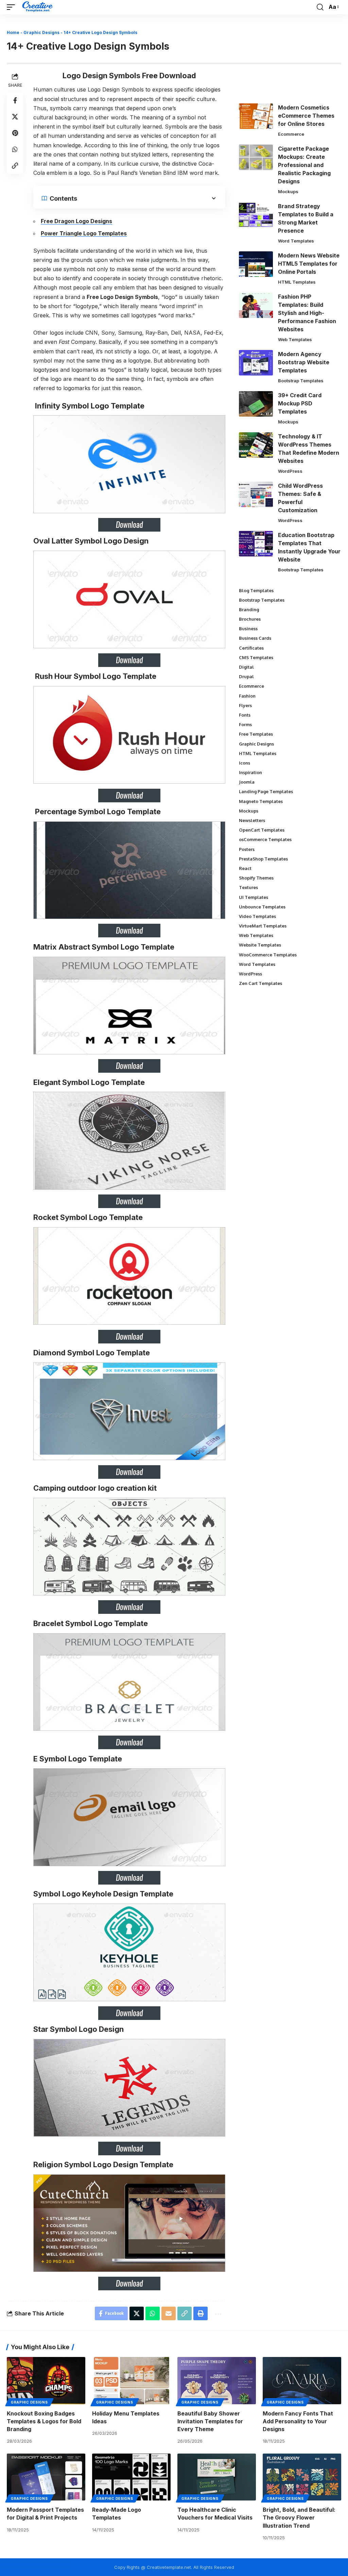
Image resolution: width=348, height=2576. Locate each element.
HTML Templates (297, 282)
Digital (246, 667)
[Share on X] (15, 117)
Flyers (245, 705)
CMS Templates (256, 657)
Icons (245, 763)
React (245, 868)
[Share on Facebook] (15, 100)
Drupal (246, 676)
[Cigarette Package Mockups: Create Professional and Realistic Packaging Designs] (256, 157)
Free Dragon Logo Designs (76, 221)
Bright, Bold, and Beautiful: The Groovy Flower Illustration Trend (299, 2518)
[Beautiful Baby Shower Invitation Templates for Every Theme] (217, 2381)
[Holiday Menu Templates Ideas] (131, 2381)
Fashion (247, 696)
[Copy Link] (15, 166)
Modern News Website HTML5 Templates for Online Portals (309, 264)
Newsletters (252, 820)
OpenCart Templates (262, 830)
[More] (217, 2313)
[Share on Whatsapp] (15, 149)
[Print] (201, 2313)
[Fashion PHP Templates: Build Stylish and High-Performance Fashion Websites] (256, 305)
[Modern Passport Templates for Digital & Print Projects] (46, 2477)
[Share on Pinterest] (15, 133)
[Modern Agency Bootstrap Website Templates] (256, 363)
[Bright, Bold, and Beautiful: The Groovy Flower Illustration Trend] (302, 2477)
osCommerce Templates (265, 839)
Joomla (247, 782)
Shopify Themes (256, 878)
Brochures (250, 619)
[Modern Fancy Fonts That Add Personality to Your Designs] (302, 2381)
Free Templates (256, 734)
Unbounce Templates (262, 907)
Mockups (288, 191)
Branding (249, 609)
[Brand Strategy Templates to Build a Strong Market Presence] (256, 215)
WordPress (290, 471)
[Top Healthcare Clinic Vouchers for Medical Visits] (217, 2477)
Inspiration (250, 772)
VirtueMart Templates (263, 926)
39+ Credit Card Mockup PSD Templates (300, 403)
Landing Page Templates (266, 791)
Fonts (245, 715)
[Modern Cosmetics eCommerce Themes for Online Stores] (256, 116)
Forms (245, 724)
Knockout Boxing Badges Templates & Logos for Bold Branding (44, 2421)
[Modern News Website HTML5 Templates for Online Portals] (256, 264)
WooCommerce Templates (268, 955)
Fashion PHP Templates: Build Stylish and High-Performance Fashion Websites (307, 313)
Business (248, 629)
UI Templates (254, 897)
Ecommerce (291, 134)
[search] (320, 7)
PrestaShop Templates (263, 859)
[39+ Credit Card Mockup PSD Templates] (256, 404)
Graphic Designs (41, 32)
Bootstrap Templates (301, 381)
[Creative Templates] (38, 7)
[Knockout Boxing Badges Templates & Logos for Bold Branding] (46, 2381)
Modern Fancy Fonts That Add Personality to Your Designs (298, 2421)
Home (13, 32)
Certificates (251, 648)
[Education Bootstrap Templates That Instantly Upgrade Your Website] (256, 544)
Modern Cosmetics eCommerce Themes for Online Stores (306, 116)
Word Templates (296, 241)
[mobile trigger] (13, 7)
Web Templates (295, 339)
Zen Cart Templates (260, 983)
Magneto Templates (261, 801)
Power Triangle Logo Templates (84, 233)
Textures (248, 887)
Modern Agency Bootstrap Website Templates (304, 362)
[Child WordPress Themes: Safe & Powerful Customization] (256, 494)
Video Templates (257, 916)
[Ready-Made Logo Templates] (131, 2477)
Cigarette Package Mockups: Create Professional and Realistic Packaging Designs (304, 165)
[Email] (169, 2313)
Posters (247, 849)
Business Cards (255, 638)
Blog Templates (256, 590)
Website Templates (260, 945)
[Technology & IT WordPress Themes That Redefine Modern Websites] (256, 445)
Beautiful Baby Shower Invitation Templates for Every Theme (210, 2421)
